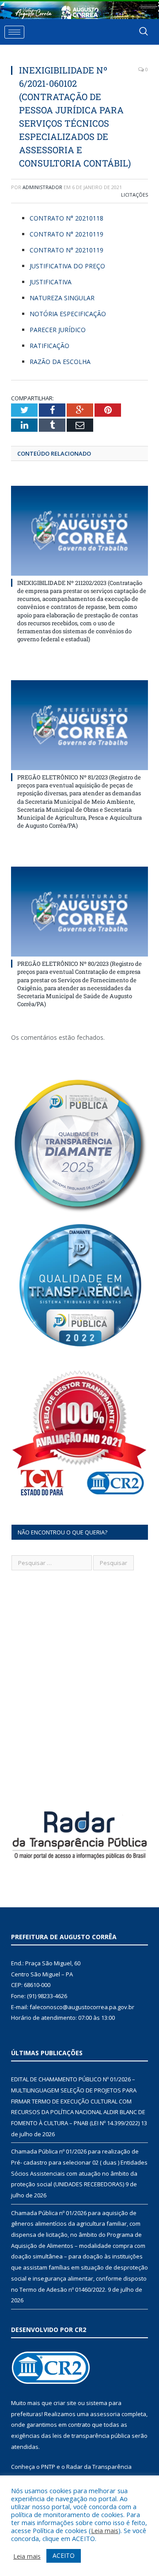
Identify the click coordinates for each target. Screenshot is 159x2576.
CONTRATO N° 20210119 (67, 234)
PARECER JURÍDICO (58, 330)
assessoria (105, 2414)
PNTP (48, 2467)
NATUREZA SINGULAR (63, 298)
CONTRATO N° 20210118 (66, 218)
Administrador (42, 187)
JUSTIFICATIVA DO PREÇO (67, 266)
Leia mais (105, 2530)
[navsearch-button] (144, 32)
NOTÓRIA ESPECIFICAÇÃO (69, 314)
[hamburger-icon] (14, 32)
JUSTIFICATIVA (51, 282)
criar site (65, 2403)
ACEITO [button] (64, 2555)
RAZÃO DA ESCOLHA (60, 362)
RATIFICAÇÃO (49, 346)
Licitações (134, 195)
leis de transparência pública (91, 2436)
